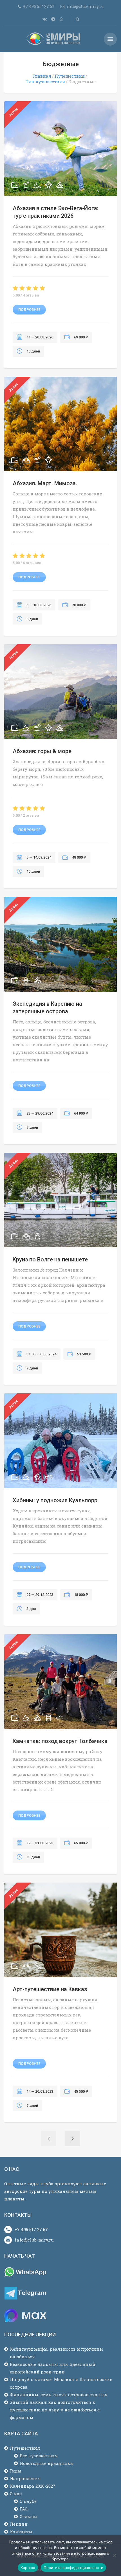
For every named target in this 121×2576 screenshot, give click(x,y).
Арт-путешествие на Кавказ (50, 1989)
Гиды (16, 2471)
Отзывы (29, 2516)
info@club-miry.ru (34, 2240)
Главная (42, 76)
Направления (25, 2478)
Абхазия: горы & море (42, 751)
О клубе (28, 2501)
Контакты (21, 2532)
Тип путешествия (45, 82)
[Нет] (114, 2555)
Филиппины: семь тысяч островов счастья (59, 2395)
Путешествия (70, 76)
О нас (16, 2494)
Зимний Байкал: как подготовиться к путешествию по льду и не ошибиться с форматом (55, 2410)
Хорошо (28, 2568)
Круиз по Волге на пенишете (50, 1259)
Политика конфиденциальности (73, 2568)
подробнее (29, 310)
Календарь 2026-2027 (33, 2486)
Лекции (19, 2524)
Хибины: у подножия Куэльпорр (55, 1500)
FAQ (24, 2509)
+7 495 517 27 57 (31, 2229)
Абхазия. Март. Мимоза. (45, 483)
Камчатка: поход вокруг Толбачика (60, 1741)
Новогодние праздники (46, 2463)
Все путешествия (39, 2456)
